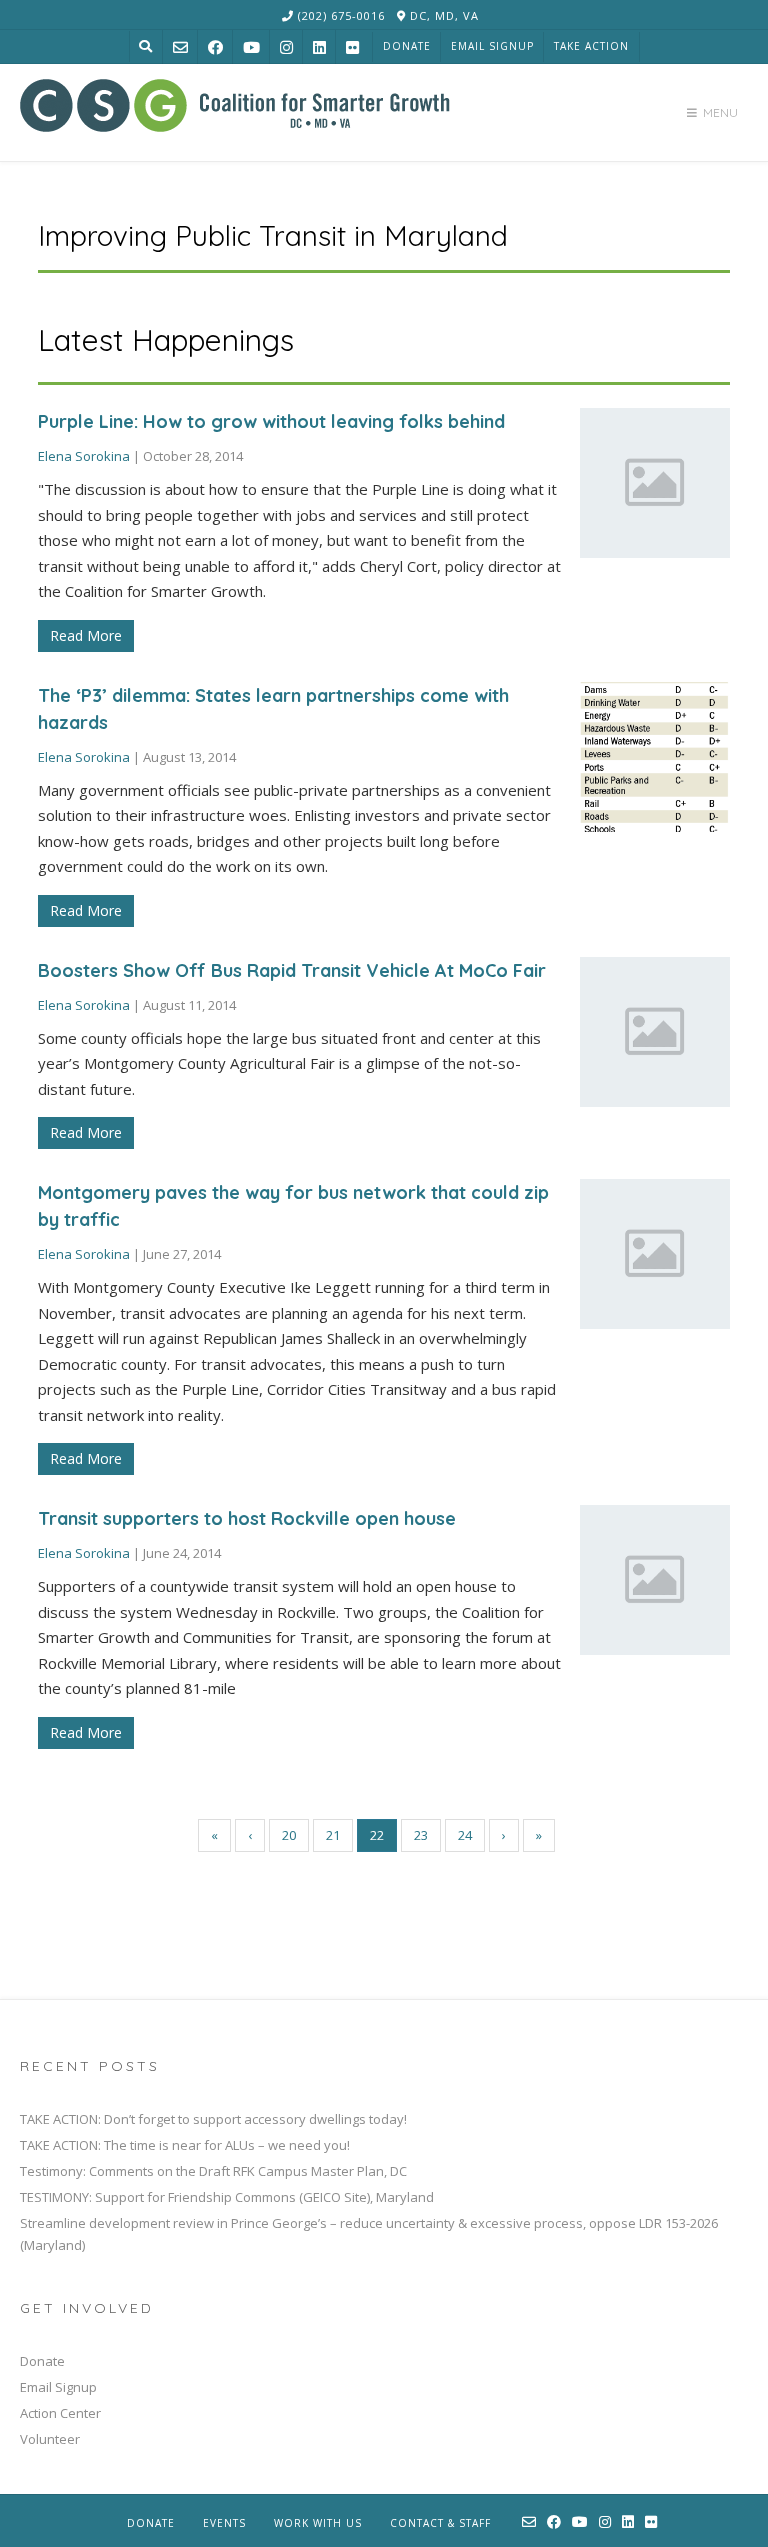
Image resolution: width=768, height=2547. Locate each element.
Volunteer (50, 2439)
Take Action (591, 46)
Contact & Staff (440, 2523)
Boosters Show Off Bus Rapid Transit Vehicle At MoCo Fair (292, 970)
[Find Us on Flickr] (352, 47)
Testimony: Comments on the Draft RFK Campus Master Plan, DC (213, 2171)
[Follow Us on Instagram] (286, 47)
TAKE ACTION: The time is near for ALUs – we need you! (185, 2145)
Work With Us (318, 2523)
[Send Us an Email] (180, 47)
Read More (86, 635)
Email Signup (492, 46)
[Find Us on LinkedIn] (319, 47)
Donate (407, 46)
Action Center (60, 2413)
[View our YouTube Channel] (251, 47)
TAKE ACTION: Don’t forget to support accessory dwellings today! (213, 2119)
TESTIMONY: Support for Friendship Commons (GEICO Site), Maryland (227, 2197)
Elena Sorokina (84, 456)
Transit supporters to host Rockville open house (247, 1518)
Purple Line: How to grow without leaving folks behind (271, 421)
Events (224, 2523)
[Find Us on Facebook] (215, 47)
